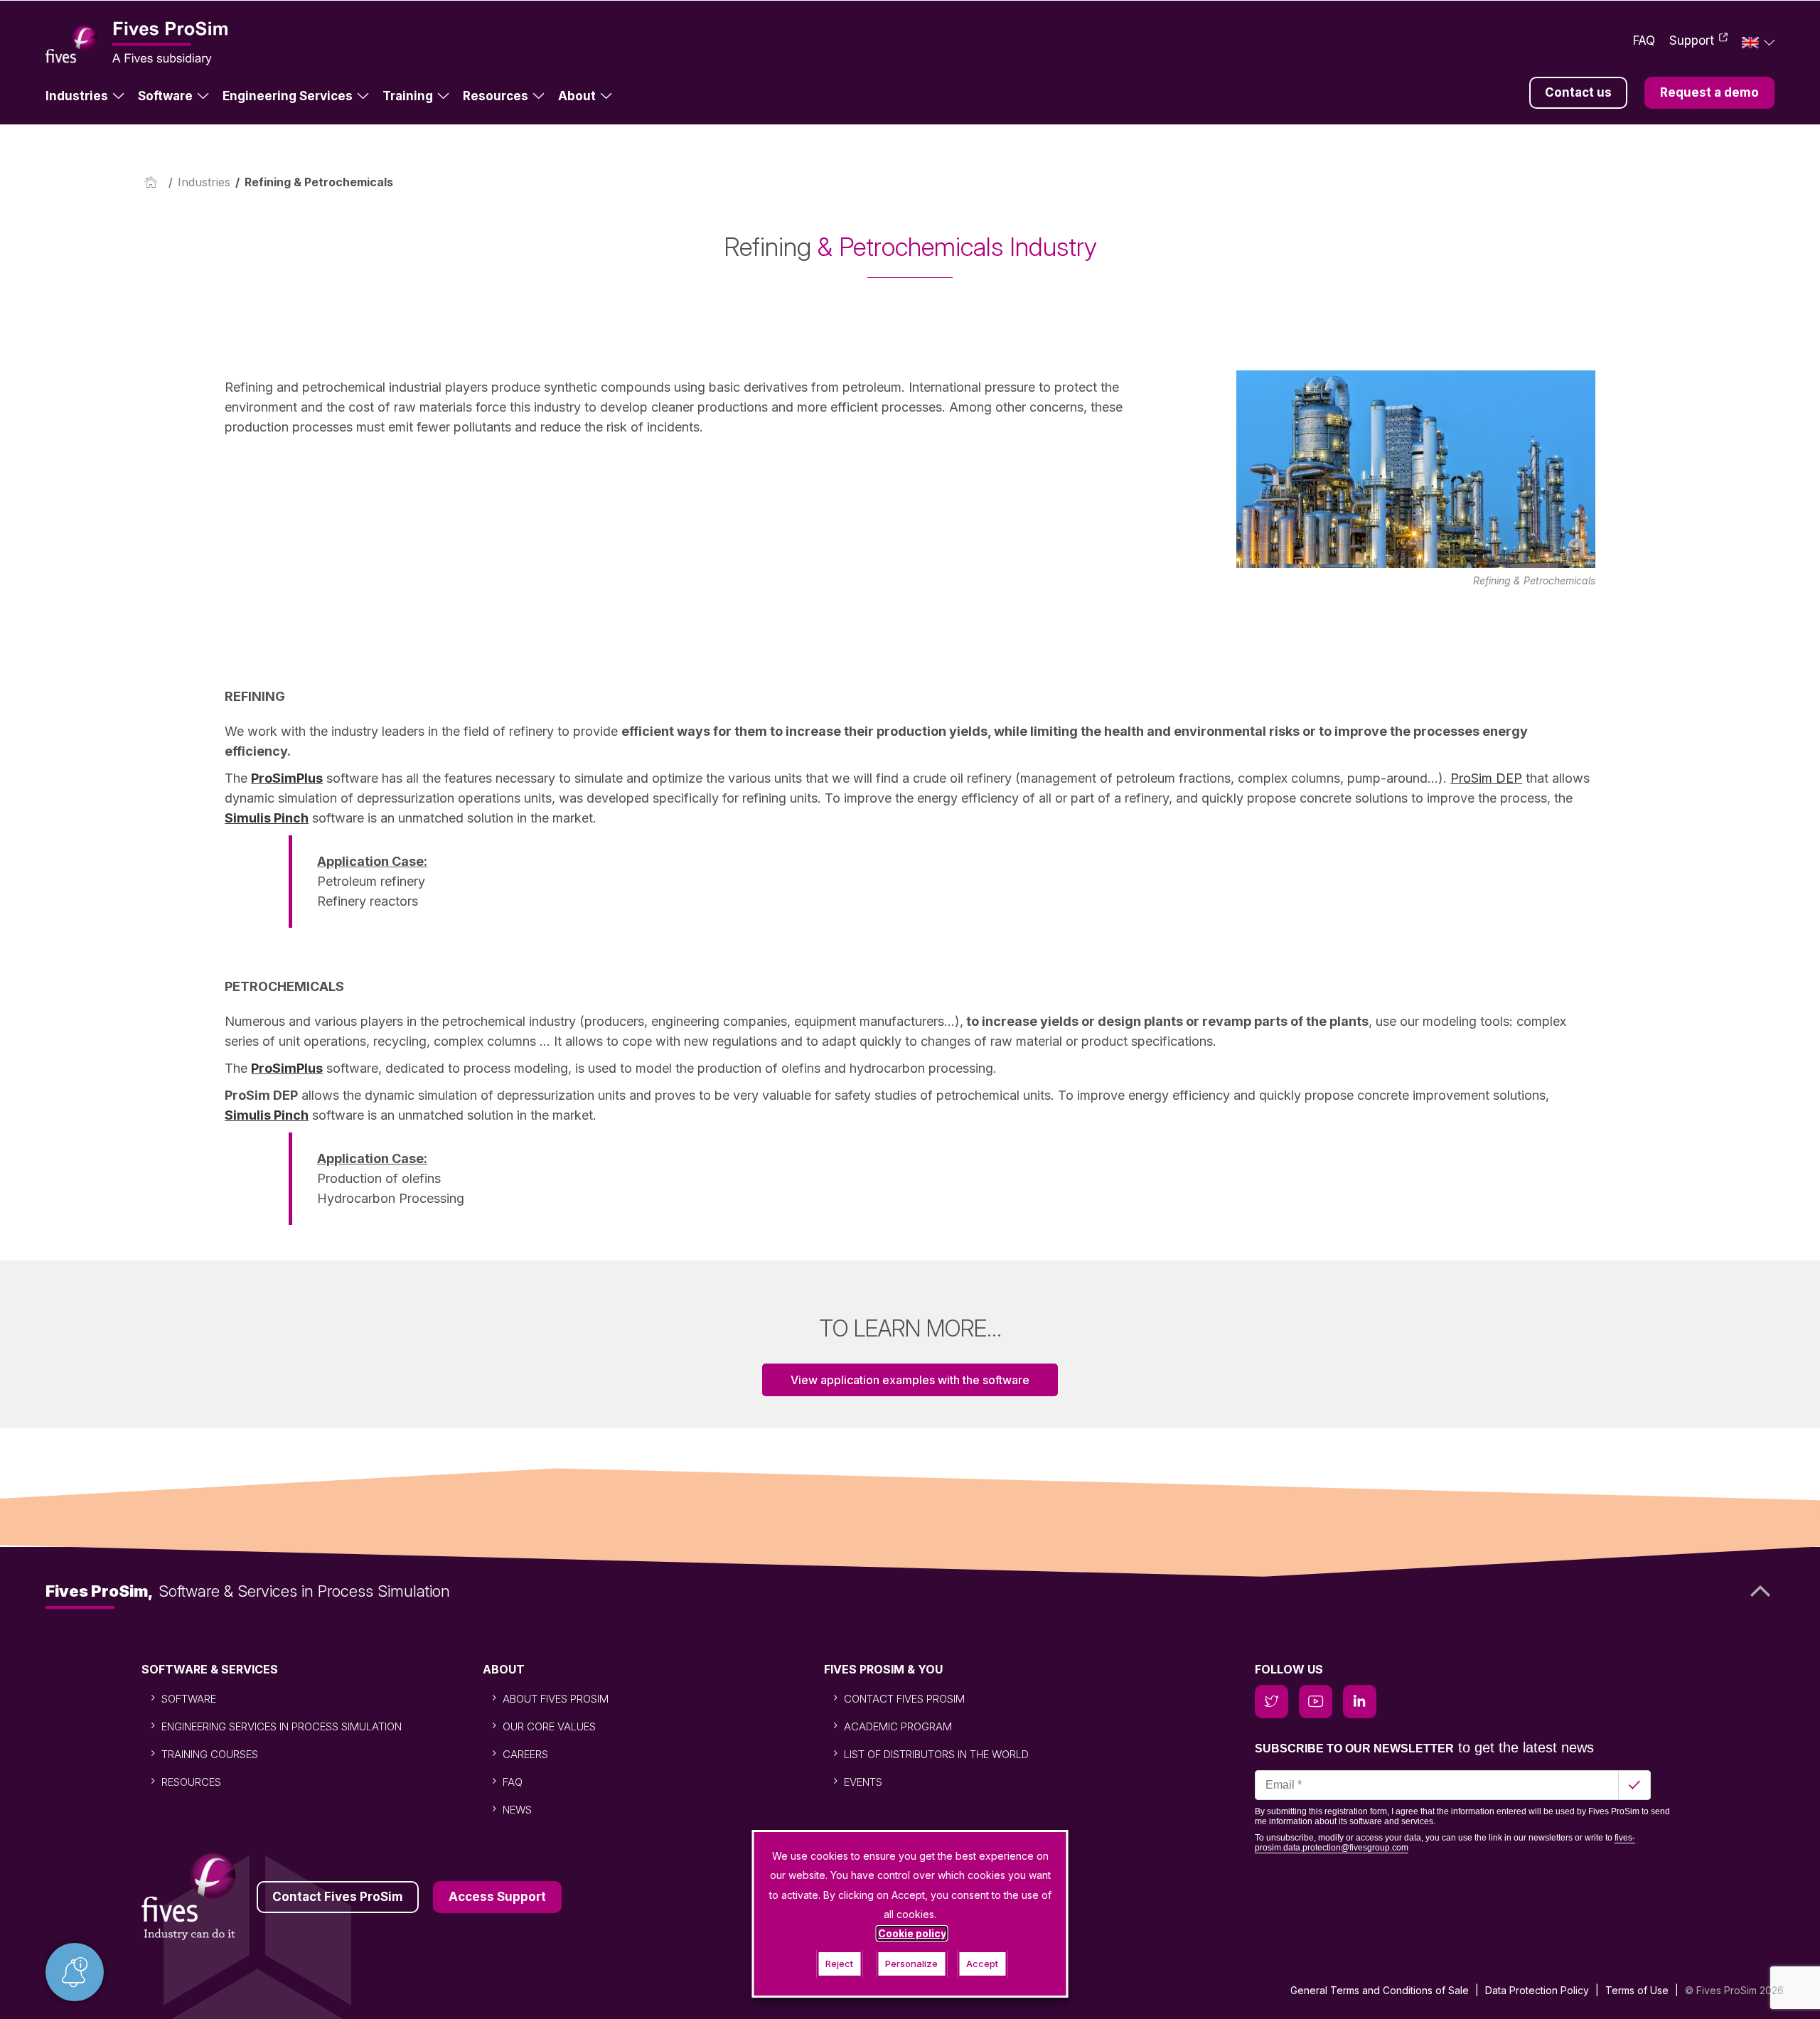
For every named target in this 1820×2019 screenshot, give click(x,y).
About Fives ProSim (556, 1699)
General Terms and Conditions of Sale (1380, 1990)
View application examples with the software (910, 1380)
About (577, 96)
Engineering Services (288, 96)
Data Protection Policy (1537, 1990)
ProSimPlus (287, 778)
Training (408, 96)
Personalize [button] (911, 1964)
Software (165, 96)
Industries (77, 96)
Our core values (549, 1726)
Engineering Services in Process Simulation (282, 1726)
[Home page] (154, 182)
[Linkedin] (1360, 1702)
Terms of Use (1637, 1990)
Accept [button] (982, 1964)
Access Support (497, 1897)
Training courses (210, 1754)
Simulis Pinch (267, 818)
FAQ (1644, 41)
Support (1692, 41)
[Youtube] (1316, 1702)
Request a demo (1709, 92)
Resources (496, 96)
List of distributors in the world (936, 1754)
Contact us (1578, 92)
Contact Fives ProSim (904, 1699)
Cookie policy (912, 1933)
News (517, 1810)
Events (863, 1782)
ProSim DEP (1486, 778)
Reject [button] (839, 1964)
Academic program (898, 1726)
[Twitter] (1272, 1702)
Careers (525, 1754)
